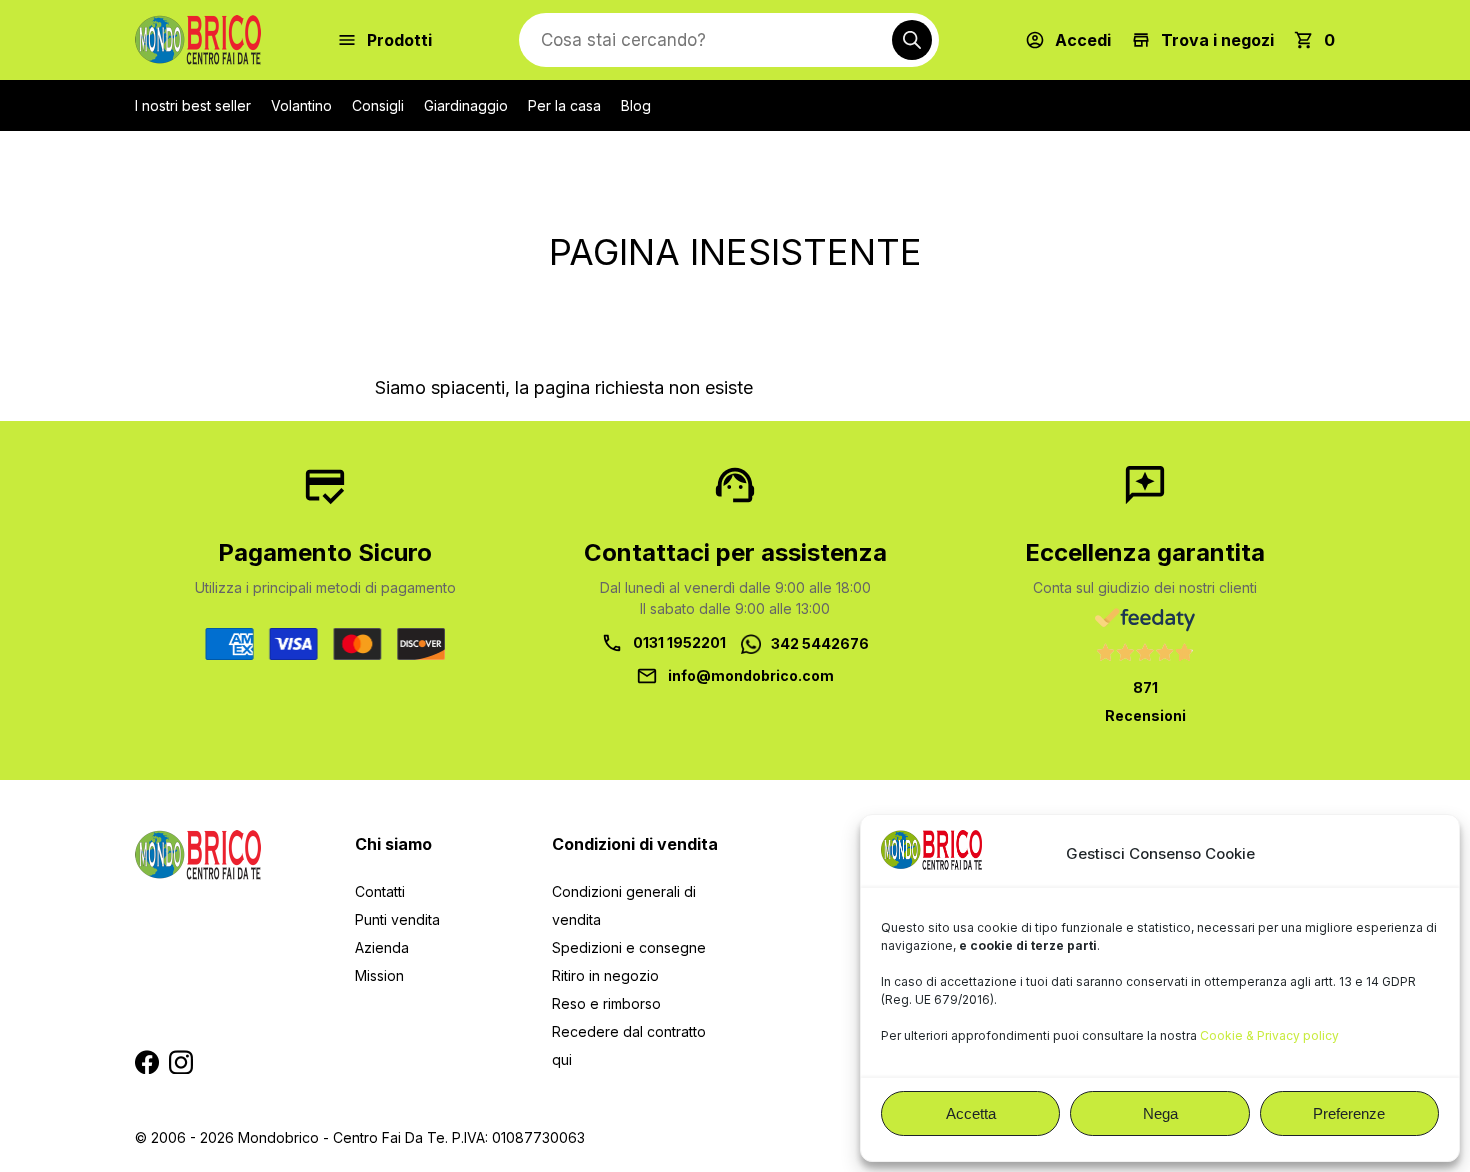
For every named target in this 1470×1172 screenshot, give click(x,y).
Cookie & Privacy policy (1269, 1035)
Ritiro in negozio (605, 975)
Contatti (380, 891)
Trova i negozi (1217, 40)
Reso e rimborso (606, 1003)
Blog (636, 105)
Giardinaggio (466, 105)
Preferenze (1349, 1113)
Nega (1160, 1113)
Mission (379, 975)
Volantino (301, 105)
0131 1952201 (679, 642)
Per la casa (564, 105)
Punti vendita (397, 919)
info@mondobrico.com (751, 675)
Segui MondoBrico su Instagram (181, 1062)
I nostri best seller (193, 105)
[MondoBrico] (198, 40)
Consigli (378, 105)
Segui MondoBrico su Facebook (147, 1062)
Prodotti (399, 40)
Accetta (971, 1113)
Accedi (1083, 40)
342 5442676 (820, 643)
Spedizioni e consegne (629, 947)
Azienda (382, 947)
